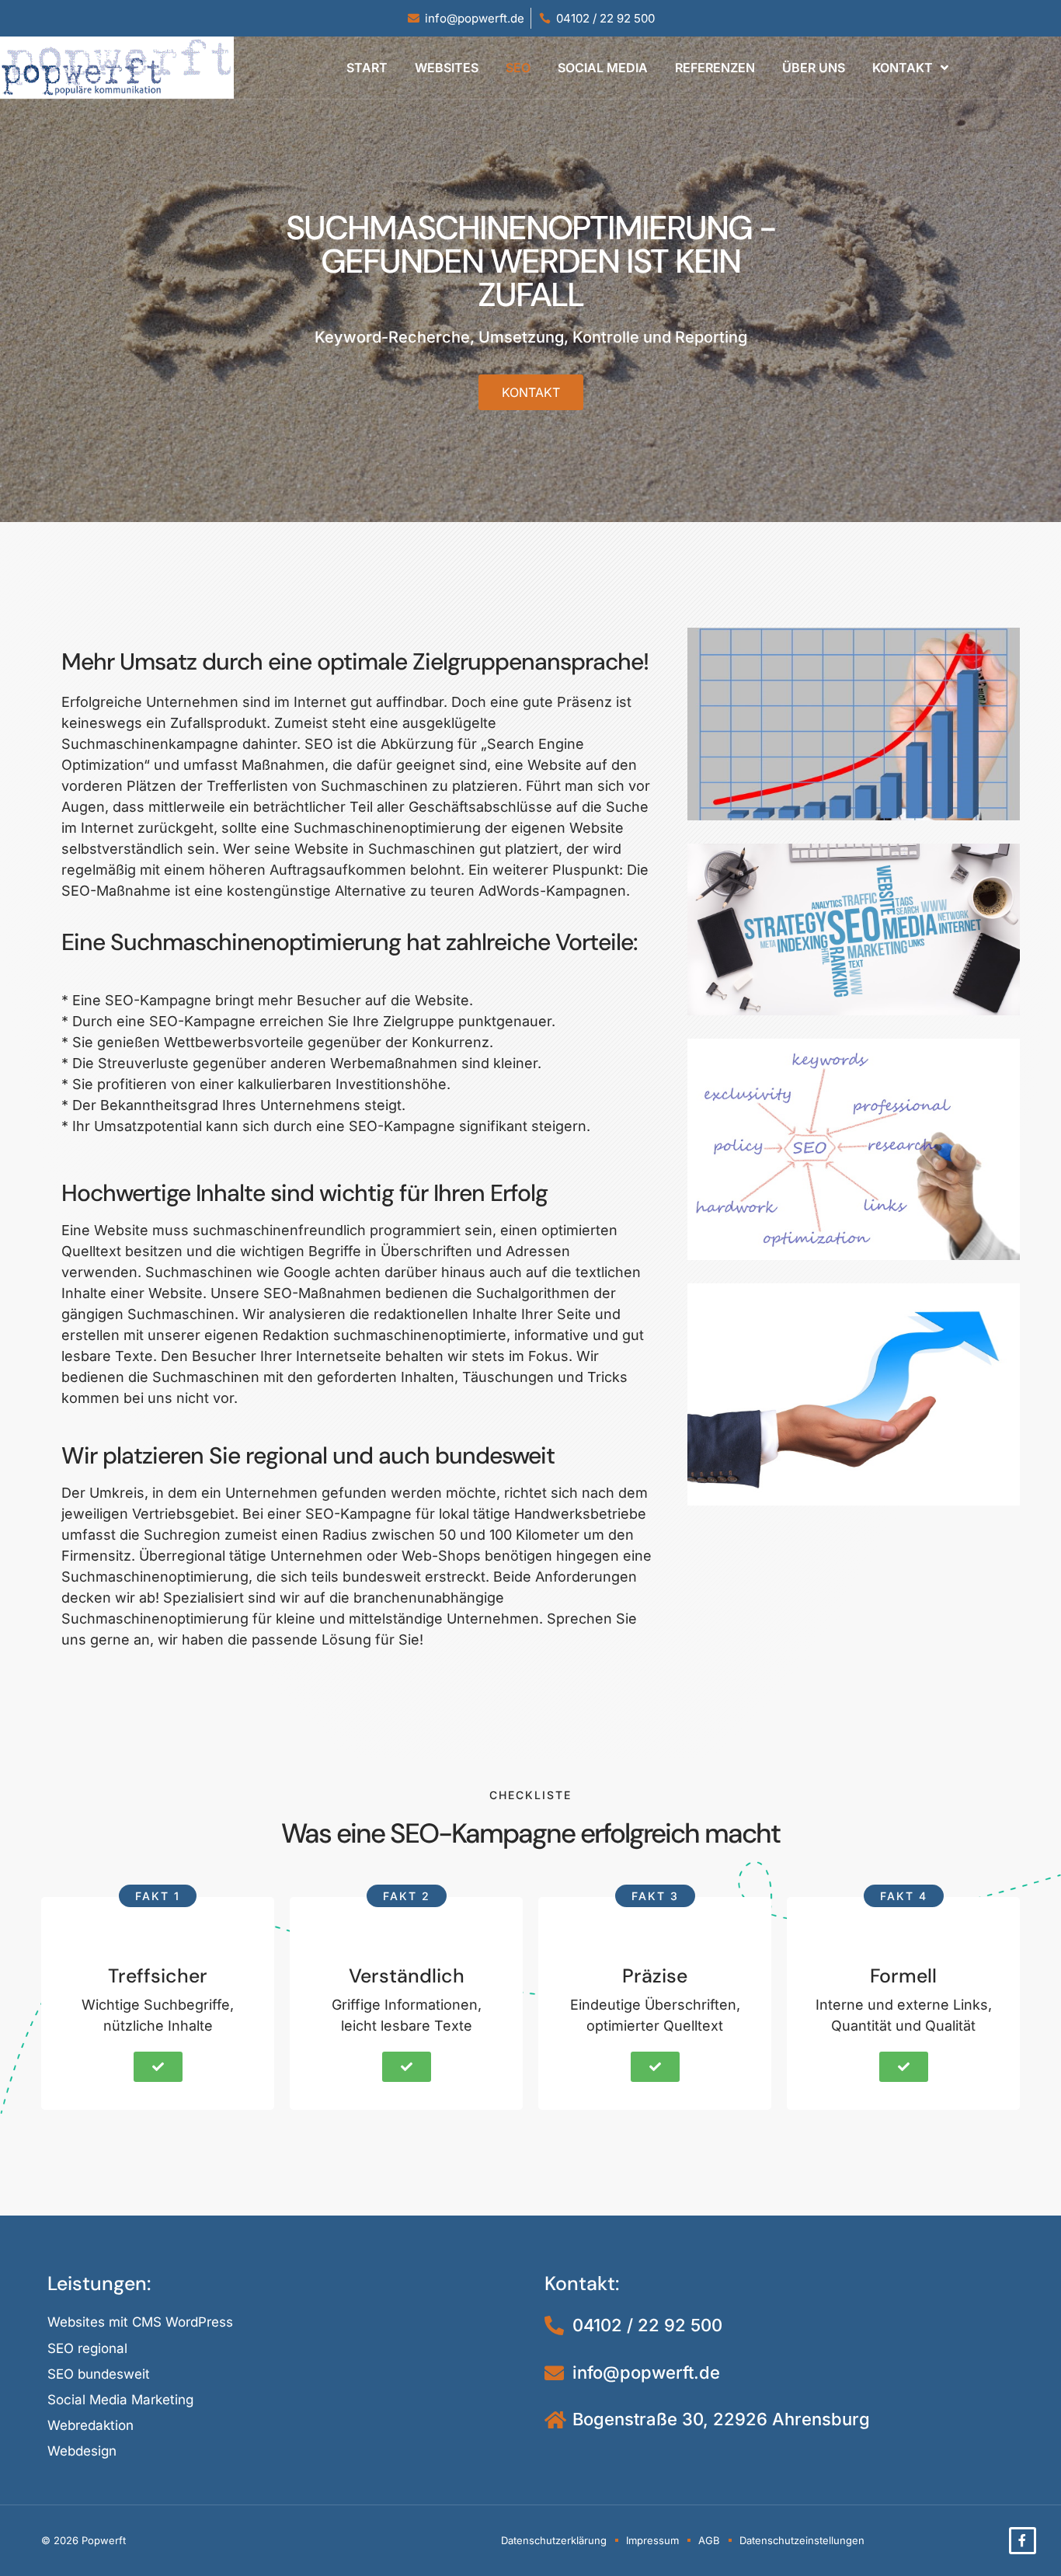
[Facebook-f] (1023, 2541)
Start (367, 68)
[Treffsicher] (158, 1941)
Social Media (603, 68)
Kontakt (903, 68)
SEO (518, 68)
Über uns (814, 68)
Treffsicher (158, 1976)
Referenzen (715, 68)
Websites (447, 68)
